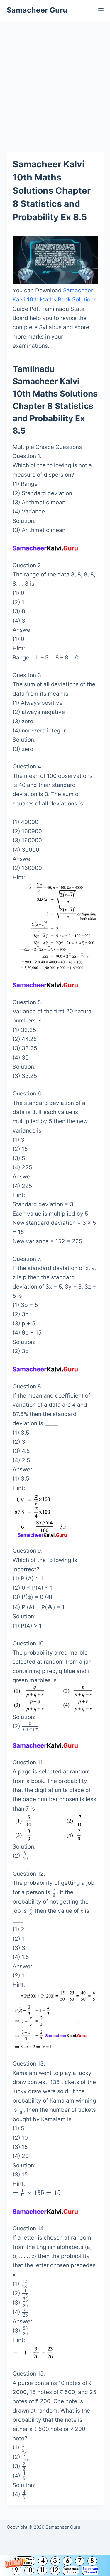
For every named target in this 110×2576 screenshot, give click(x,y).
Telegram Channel (90, 2570)
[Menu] (101, 10)
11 (42, 2570)
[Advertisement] (55, 79)
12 (55, 2570)
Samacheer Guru (37, 10)
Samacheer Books (71, 2570)
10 (29, 2570)
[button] (55, 2566)
